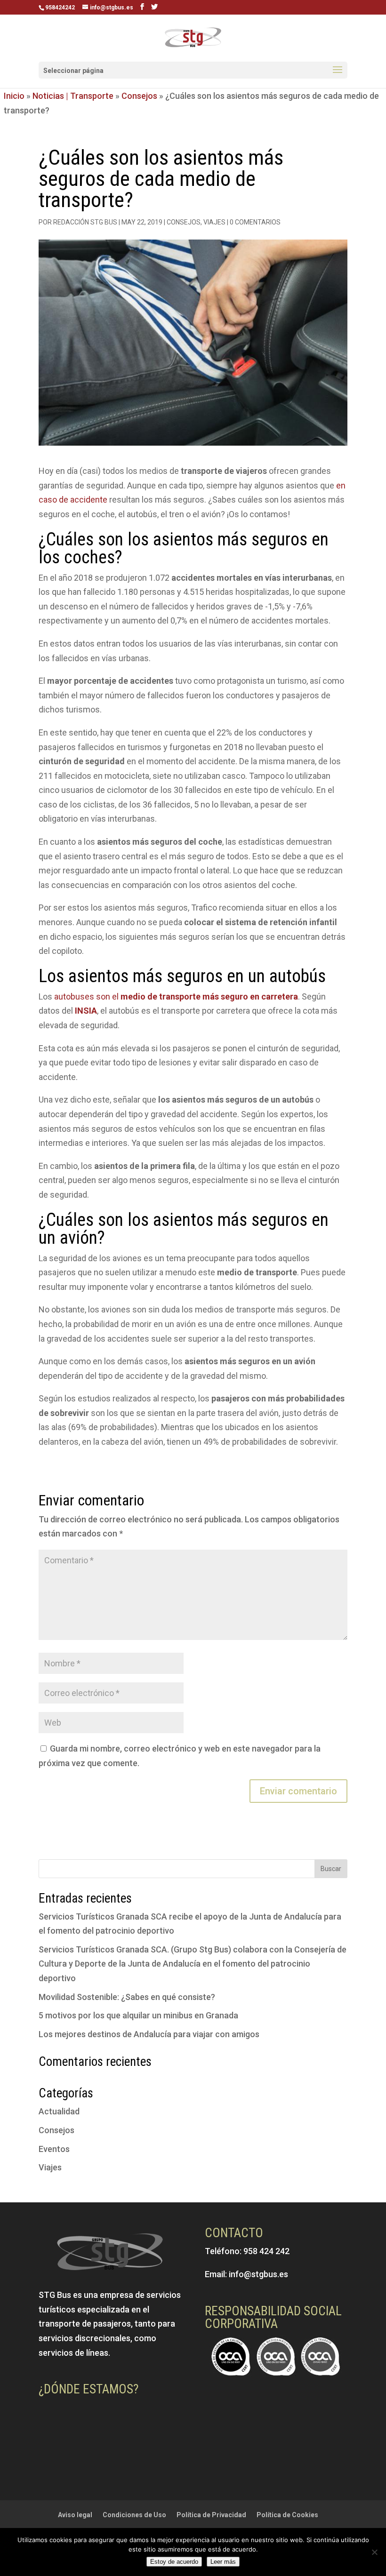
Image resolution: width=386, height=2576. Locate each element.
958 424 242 (266, 2251)
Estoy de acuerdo (174, 2562)
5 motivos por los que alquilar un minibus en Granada (138, 2015)
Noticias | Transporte (73, 96)
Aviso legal (75, 2515)
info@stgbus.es (258, 2274)
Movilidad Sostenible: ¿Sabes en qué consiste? (127, 1997)
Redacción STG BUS (85, 222)
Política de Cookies (287, 2515)
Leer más (223, 2562)
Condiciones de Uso (134, 2515)
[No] (374, 2552)
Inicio (14, 96)
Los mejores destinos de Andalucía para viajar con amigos (149, 2034)
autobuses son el (175, 996)
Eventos (54, 2149)
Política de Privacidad (211, 2515)
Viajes (214, 222)
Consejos (139, 96)
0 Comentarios (255, 222)
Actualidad (59, 2111)
